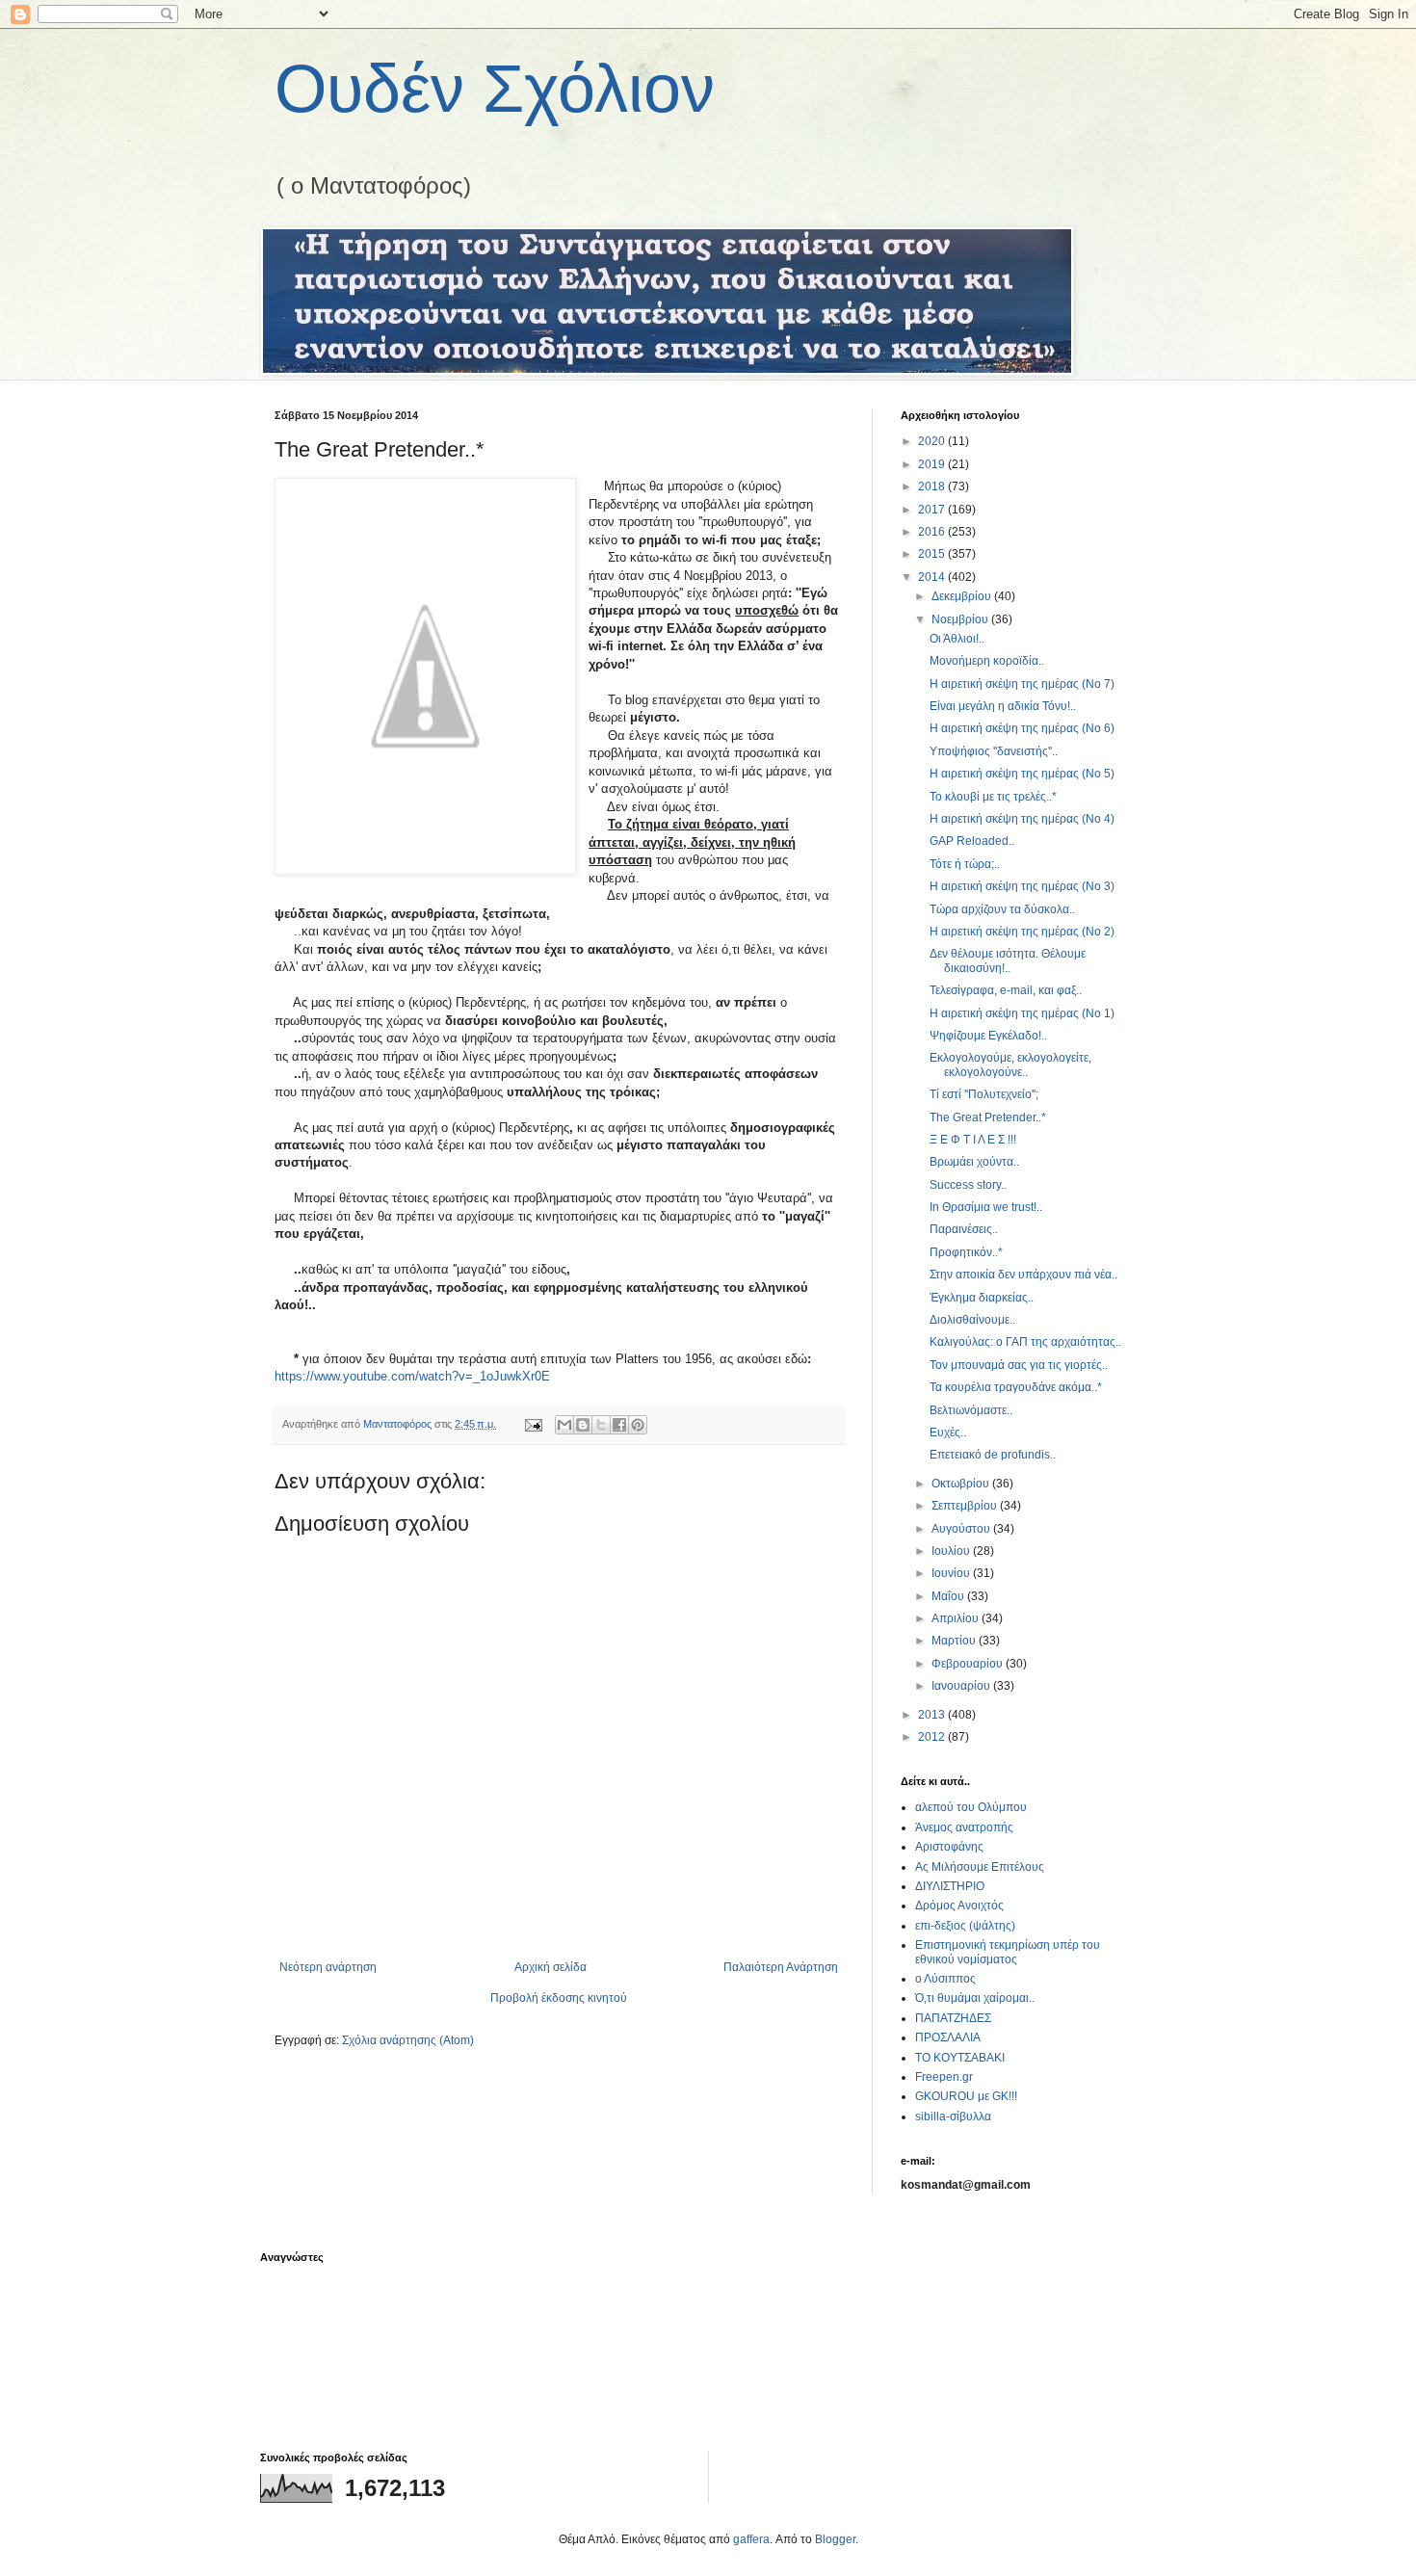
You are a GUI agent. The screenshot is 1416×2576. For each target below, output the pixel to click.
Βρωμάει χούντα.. (974, 1162)
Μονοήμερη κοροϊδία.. (987, 661)
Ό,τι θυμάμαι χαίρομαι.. (975, 1998)
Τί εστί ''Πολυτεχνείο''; (984, 1094)
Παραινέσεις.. (964, 1229)
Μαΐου (949, 1596)
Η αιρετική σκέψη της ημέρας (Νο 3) (1022, 886)
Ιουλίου (952, 1551)
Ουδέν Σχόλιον (495, 89)
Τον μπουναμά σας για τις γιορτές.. (1019, 1365)
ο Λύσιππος (945, 1979)
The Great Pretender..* (988, 1117)
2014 (933, 577)
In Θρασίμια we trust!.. (986, 1207)
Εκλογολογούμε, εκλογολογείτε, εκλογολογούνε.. (1010, 1065)
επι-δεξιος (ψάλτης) (965, 1926)
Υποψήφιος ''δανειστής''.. (994, 751)
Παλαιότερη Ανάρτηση (781, 1967)
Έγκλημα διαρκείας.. (982, 1298)
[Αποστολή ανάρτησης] (533, 1424)
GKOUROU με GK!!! (966, 2096)
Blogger (835, 2539)
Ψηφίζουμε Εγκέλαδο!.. (988, 1036)
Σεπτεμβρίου (966, 1506)
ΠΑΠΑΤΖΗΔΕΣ (953, 2018)
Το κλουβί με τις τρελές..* (993, 797)
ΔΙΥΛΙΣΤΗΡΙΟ (950, 1886)
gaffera (751, 2539)
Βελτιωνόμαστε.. (971, 1410)
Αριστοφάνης (949, 1847)
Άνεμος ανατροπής (964, 1827)
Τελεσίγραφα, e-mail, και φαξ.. (1006, 990)
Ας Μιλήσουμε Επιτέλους (980, 1867)
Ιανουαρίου (962, 1686)
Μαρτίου (955, 1641)
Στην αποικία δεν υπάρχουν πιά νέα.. (1023, 1275)
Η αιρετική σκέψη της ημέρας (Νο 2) (1022, 932)
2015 (933, 554)
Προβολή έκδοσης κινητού (559, 1998)
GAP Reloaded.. (972, 841)
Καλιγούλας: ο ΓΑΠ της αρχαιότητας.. (1025, 1342)
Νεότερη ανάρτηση (328, 1967)
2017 (933, 510)
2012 (933, 1737)
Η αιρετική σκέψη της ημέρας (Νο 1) (1022, 1013)
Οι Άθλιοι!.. (957, 639)
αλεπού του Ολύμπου (971, 1807)
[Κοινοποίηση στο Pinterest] (638, 1425)
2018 (933, 486)
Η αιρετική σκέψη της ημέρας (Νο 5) (1022, 774)
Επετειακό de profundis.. (993, 1455)
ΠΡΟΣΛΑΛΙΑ (948, 2037)
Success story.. (968, 1185)
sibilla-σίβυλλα (953, 2116)
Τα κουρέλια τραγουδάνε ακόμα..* (1016, 1387)
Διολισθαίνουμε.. (972, 1320)
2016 (933, 532)
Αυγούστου (962, 1529)
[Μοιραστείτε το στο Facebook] (619, 1425)
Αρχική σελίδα (551, 1967)
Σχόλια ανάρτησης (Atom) (408, 2040)
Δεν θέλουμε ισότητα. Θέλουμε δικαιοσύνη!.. (1008, 960)
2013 (933, 1715)
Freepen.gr (944, 2077)
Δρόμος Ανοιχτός (959, 1906)
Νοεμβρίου (961, 619)
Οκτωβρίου (962, 1484)
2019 (933, 464)
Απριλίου (957, 1618)
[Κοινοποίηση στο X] (601, 1425)
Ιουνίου (952, 1573)
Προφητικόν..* (966, 1252)
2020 (933, 441)
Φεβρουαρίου (969, 1664)
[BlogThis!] (583, 1425)
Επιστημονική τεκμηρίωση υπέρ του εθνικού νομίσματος (1008, 1952)
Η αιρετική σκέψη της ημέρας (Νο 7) (1022, 684)
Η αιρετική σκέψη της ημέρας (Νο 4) (1022, 819)
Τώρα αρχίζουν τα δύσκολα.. (1002, 909)
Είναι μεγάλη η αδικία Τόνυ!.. (1003, 706)
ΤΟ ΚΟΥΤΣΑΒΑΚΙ (960, 2058)
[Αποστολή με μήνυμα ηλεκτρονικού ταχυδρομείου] (564, 1425)
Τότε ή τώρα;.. (965, 864)
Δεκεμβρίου (963, 596)
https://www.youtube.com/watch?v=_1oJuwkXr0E (412, 1376)
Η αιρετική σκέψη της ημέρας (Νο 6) (1022, 728)
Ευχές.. (948, 1433)
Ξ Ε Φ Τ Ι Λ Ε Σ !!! (973, 1140)
